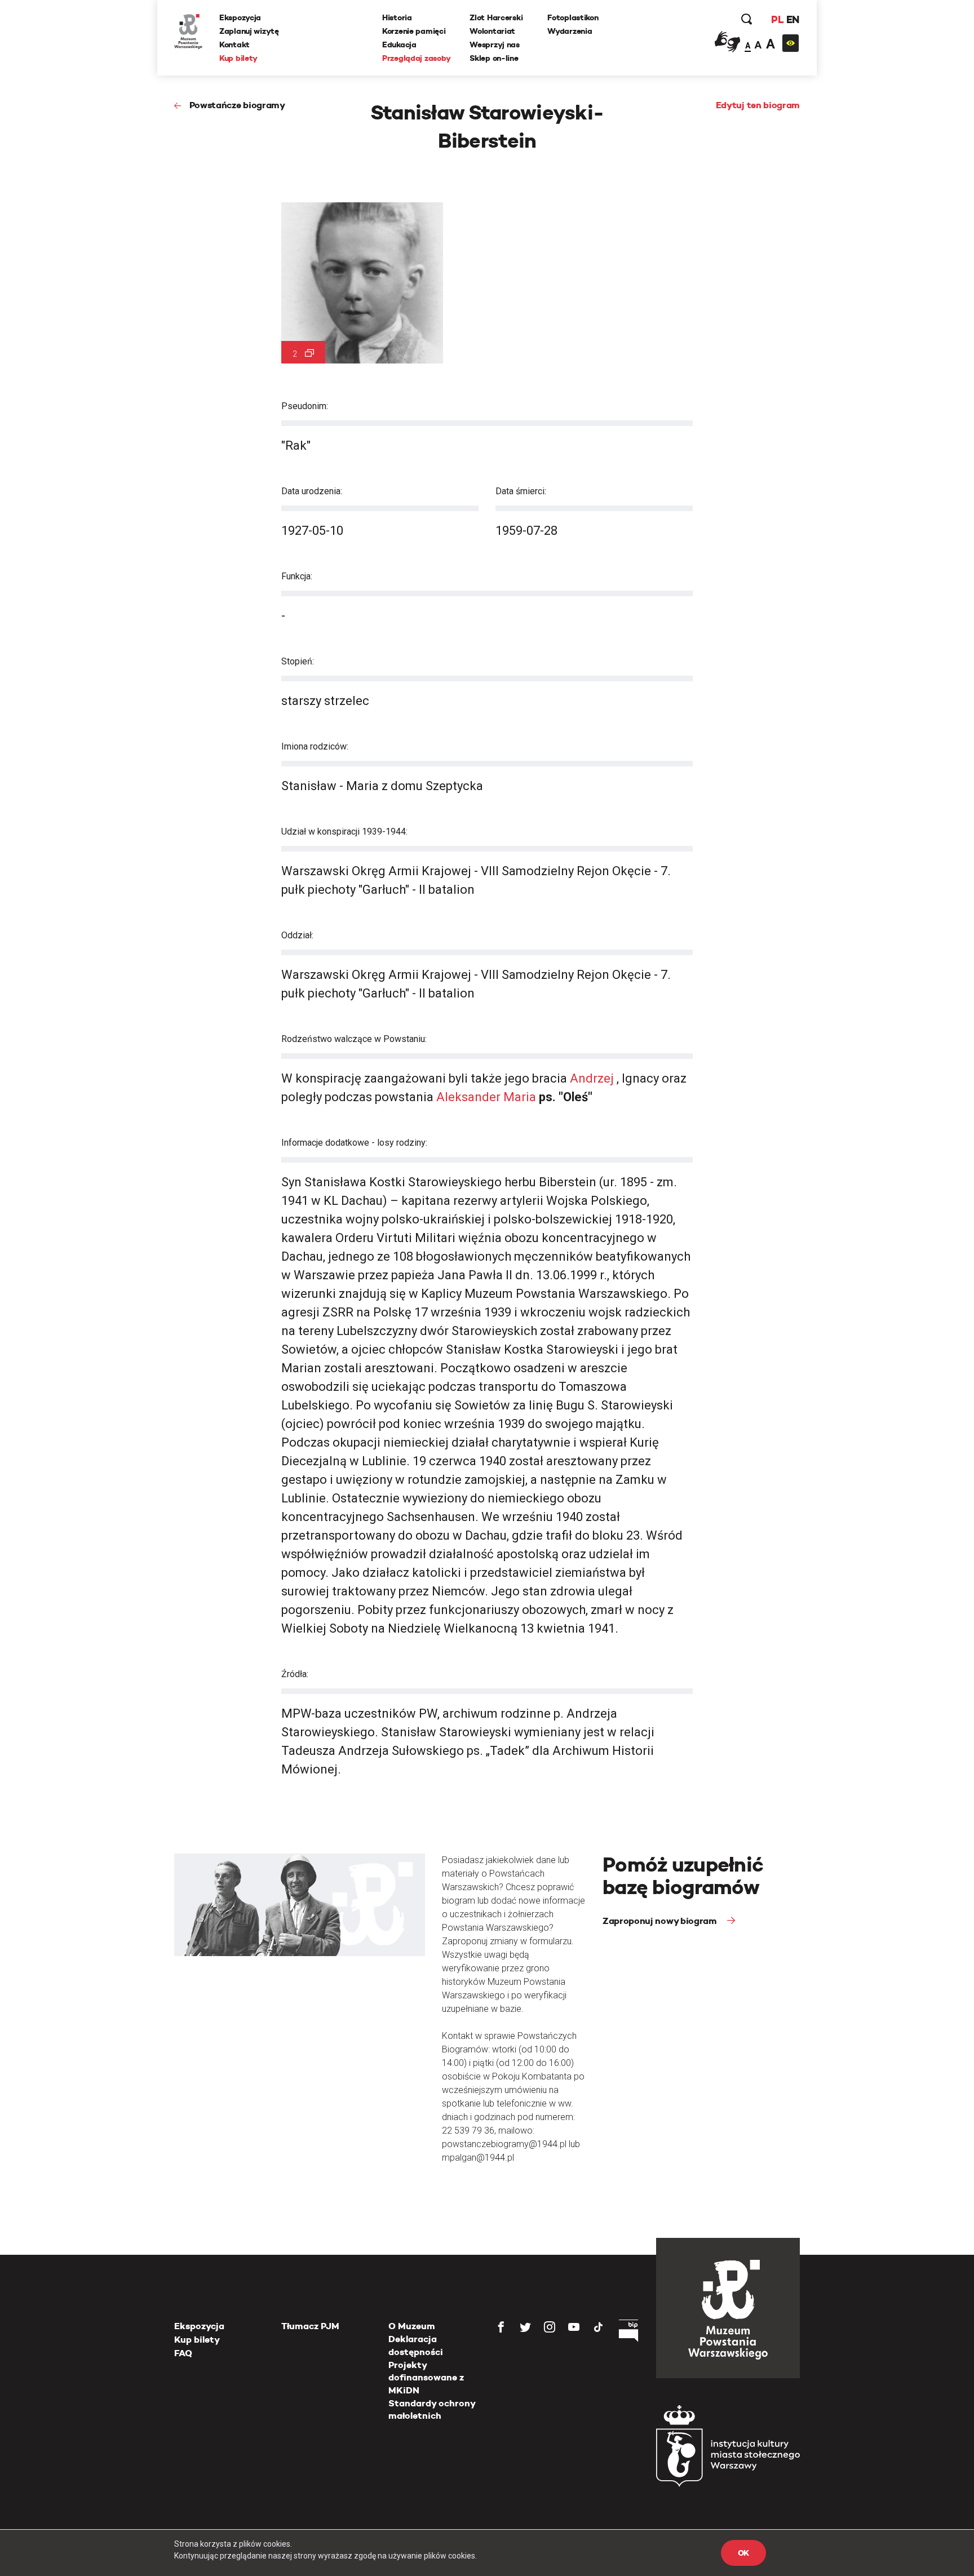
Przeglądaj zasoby (416, 58)
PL (777, 19)
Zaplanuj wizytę (249, 31)
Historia (397, 17)
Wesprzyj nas (495, 45)
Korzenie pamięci (414, 31)
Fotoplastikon (573, 17)
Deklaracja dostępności (416, 2345)
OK (743, 2553)
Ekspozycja (240, 17)
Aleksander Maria (488, 1097)
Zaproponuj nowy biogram (661, 1921)
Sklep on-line (494, 58)
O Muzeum (412, 2326)
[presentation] (28, 1167)
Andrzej (592, 1078)
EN (793, 19)
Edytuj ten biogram (758, 105)
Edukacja (399, 45)
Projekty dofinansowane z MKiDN (426, 2378)
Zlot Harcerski (496, 17)
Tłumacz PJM (310, 2326)
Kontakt (234, 45)
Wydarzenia (570, 31)
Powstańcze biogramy (237, 105)
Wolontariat (492, 31)
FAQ (183, 2353)
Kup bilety (238, 58)
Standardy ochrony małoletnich (432, 2409)
